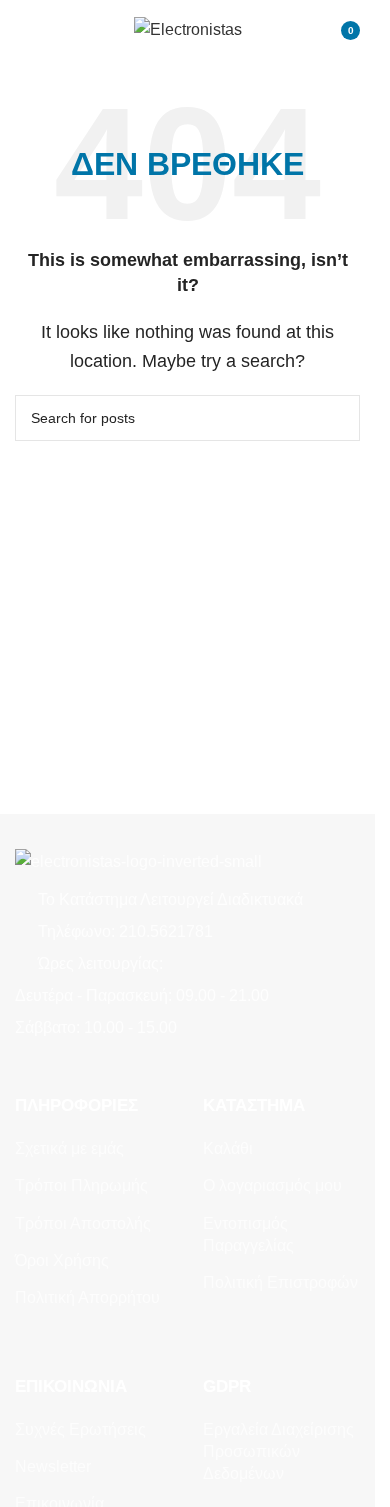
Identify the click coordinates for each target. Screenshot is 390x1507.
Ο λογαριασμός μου (272, 1185)
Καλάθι (228, 1148)
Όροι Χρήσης (62, 1260)
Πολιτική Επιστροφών (280, 1282)
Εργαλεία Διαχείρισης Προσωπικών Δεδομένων (278, 1452)
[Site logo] (188, 28)
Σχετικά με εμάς (69, 1148)
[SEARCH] (337, 418)
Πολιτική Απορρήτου (87, 1297)
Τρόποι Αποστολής (83, 1223)
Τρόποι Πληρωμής (81, 1185)
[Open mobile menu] (23, 30)
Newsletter (53, 1466)
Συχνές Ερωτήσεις (80, 1429)
